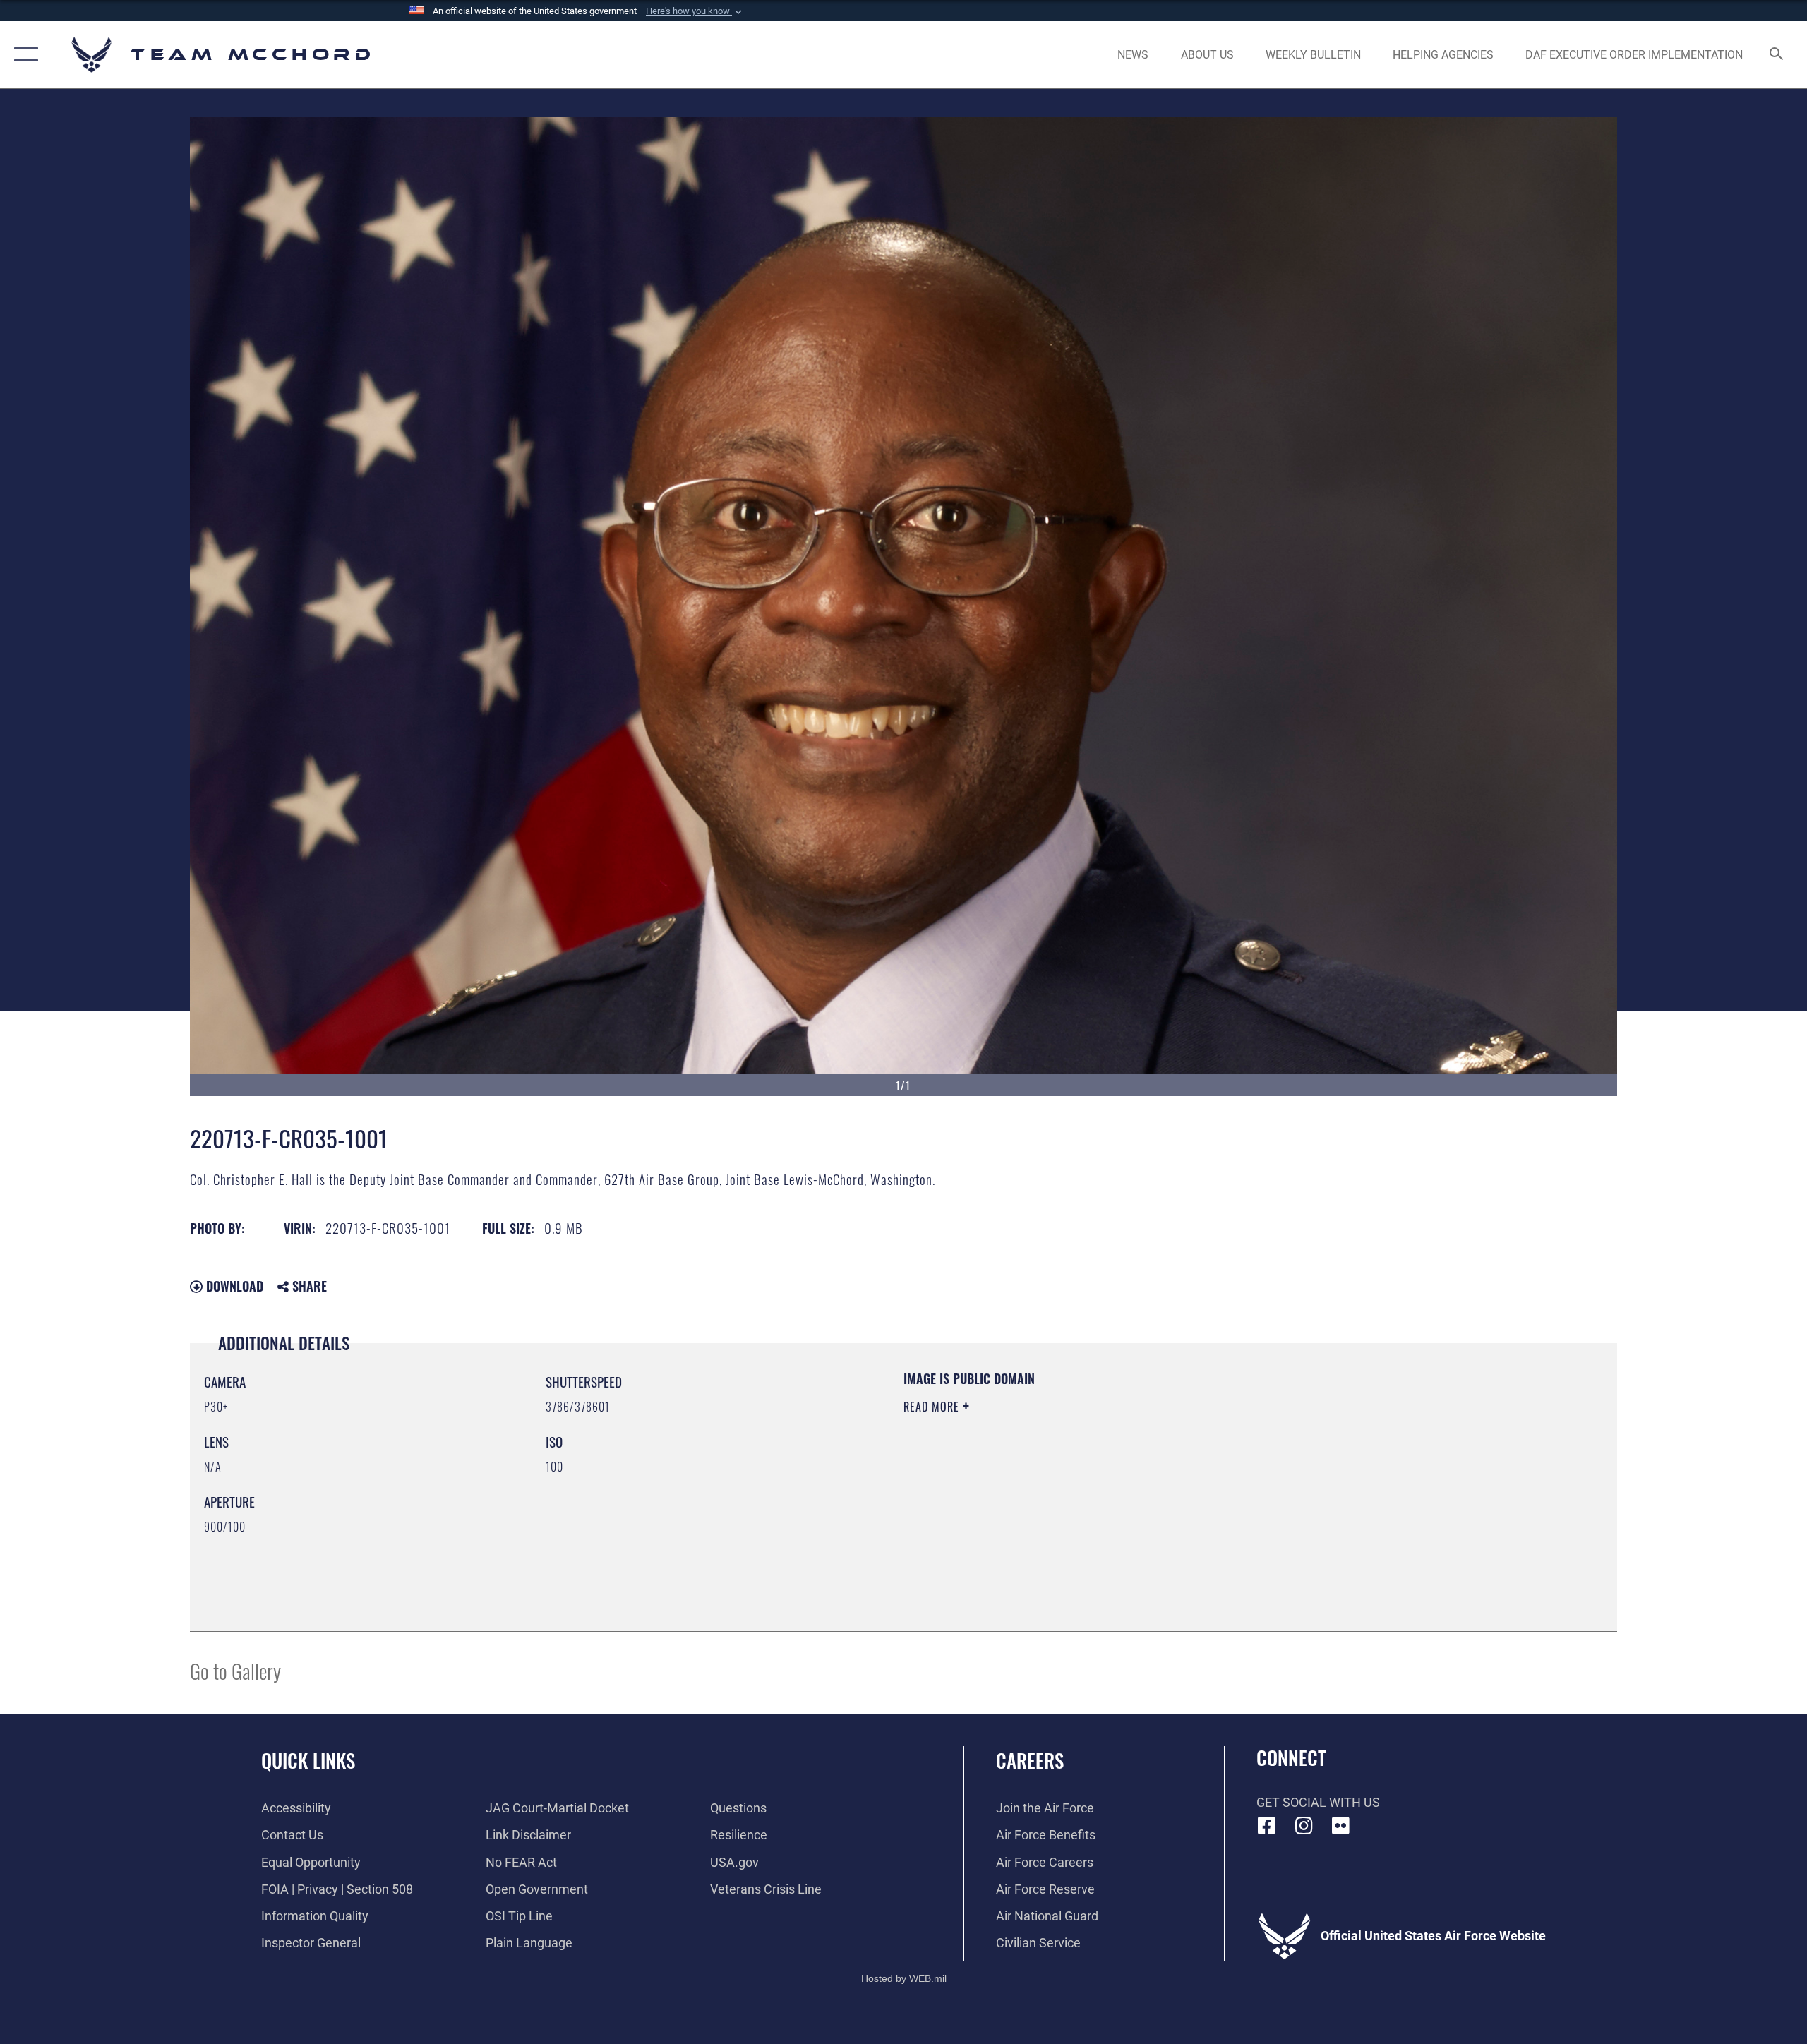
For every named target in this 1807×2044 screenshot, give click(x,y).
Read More (933, 1407)
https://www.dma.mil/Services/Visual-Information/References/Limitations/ (1069, 1477)
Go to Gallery (235, 1670)
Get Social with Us (1318, 1802)
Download (233, 1286)
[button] (695, 11)
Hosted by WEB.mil (904, 1978)
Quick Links (308, 1760)
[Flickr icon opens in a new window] (1341, 1826)
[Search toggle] (1777, 55)
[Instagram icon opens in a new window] (1304, 1826)
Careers (1030, 1760)
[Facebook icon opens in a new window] (1267, 1826)
